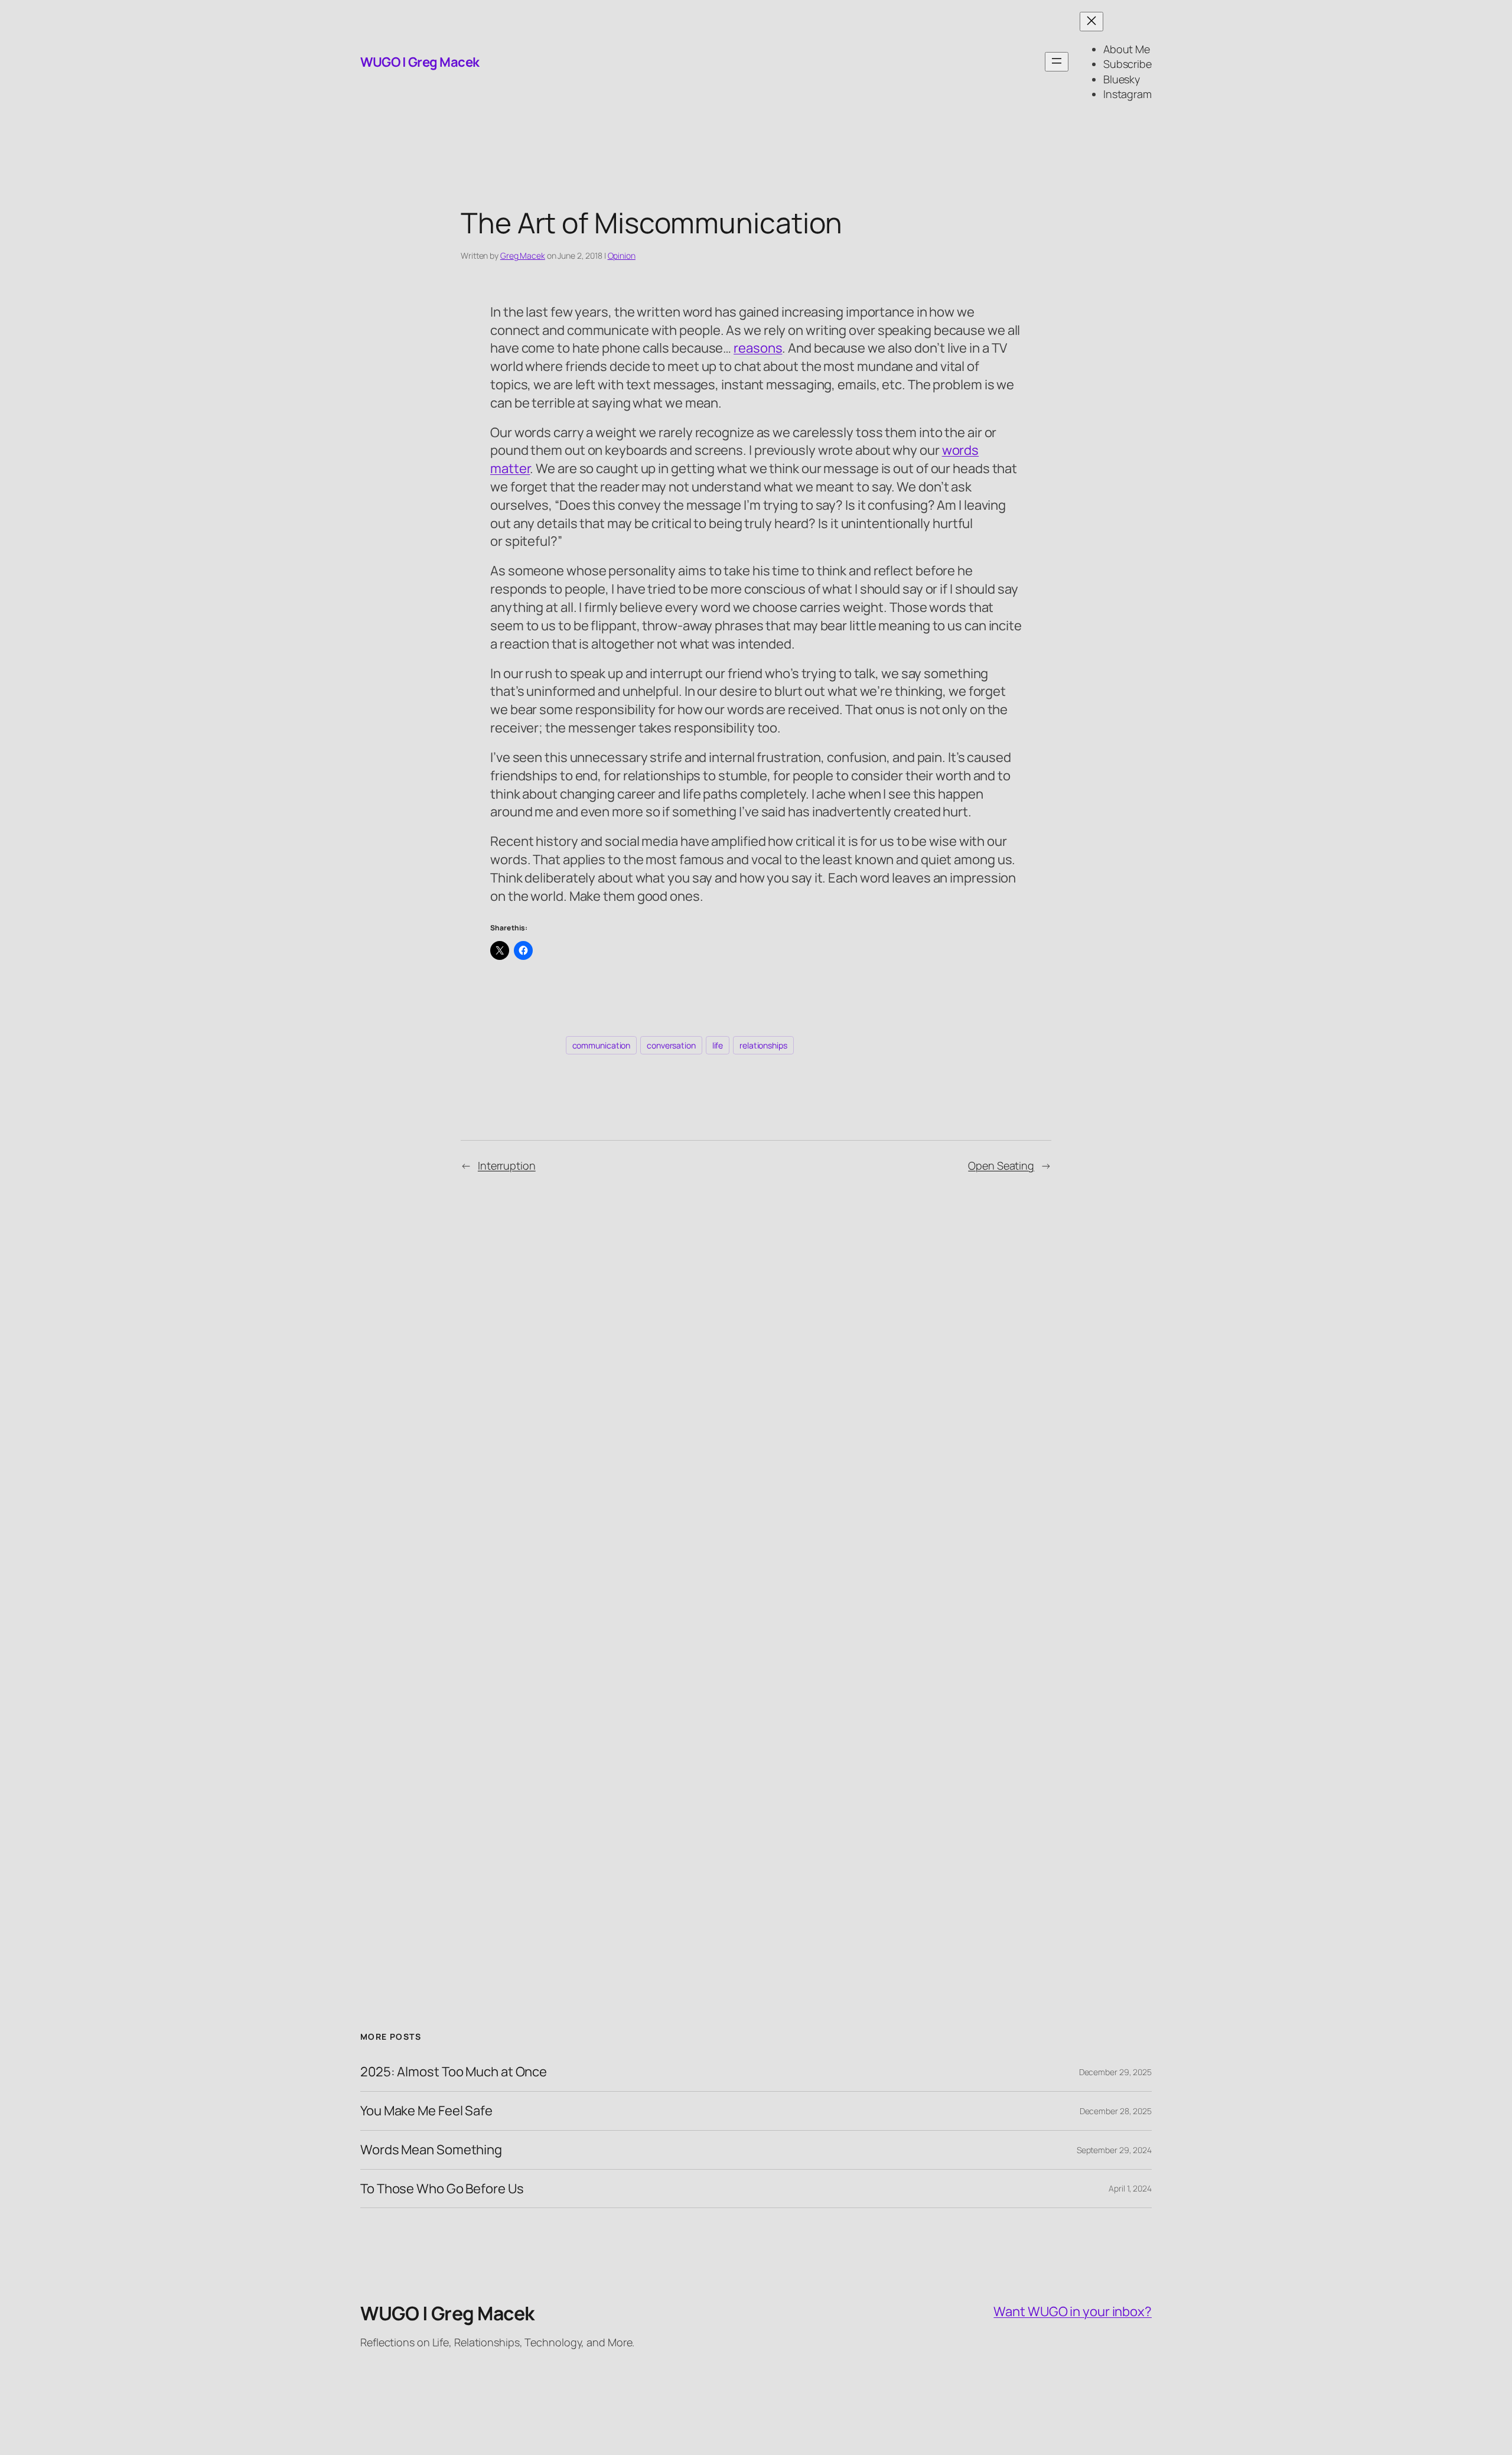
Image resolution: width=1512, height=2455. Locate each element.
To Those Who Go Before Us (442, 2189)
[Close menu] (1091, 22)
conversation (671, 1045)
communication (602, 1045)
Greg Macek (523, 255)
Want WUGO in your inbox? (1073, 2311)
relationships (763, 1045)
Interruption (507, 1165)
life (718, 1045)
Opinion (622, 255)
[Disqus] (756, 1380)
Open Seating (1001, 1165)
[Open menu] (1057, 62)
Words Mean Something (431, 2150)
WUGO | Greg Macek (420, 62)
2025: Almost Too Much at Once (454, 2072)
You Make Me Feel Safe (426, 2111)
